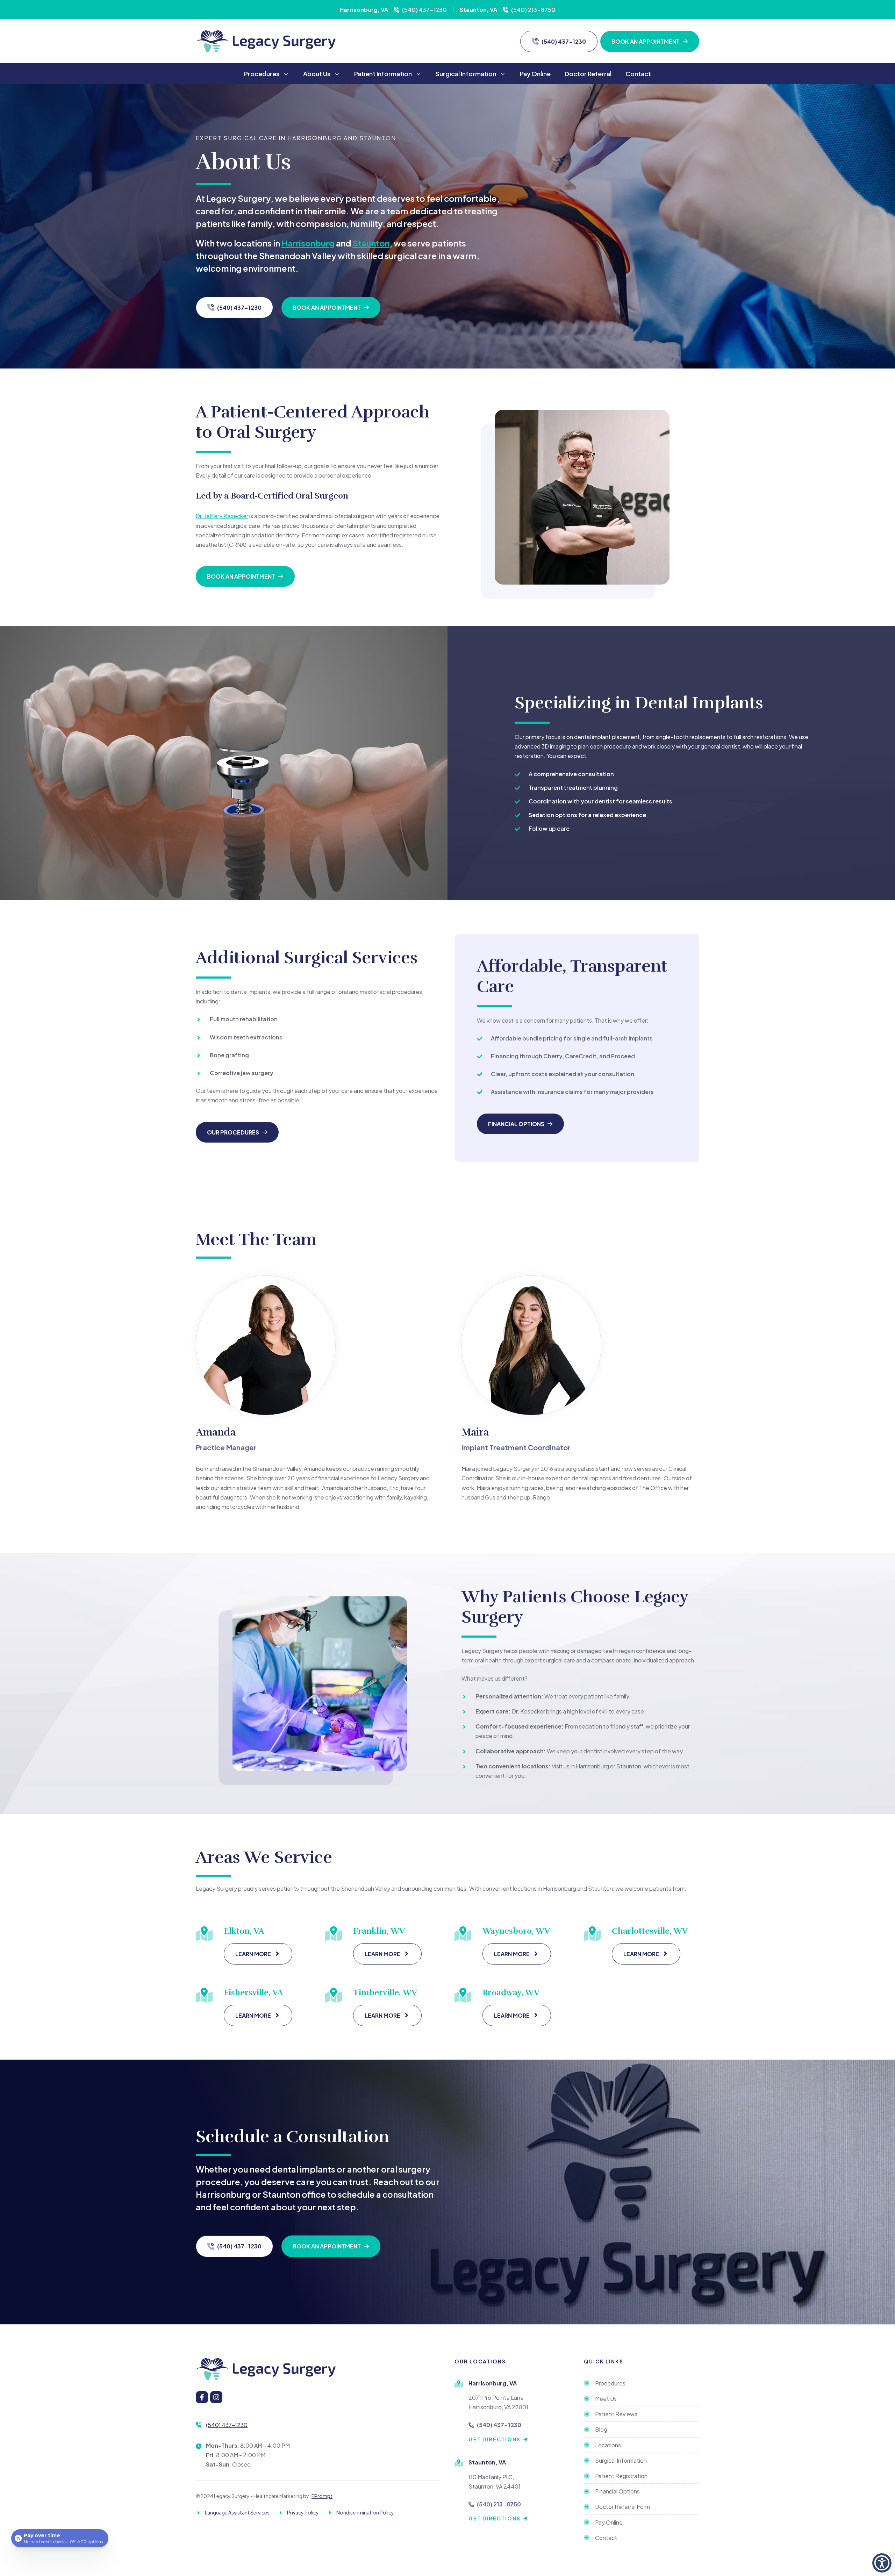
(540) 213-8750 (533, 10)
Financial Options (617, 2491)
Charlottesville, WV (650, 1931)
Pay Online (535, 74)
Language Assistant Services (237, 2512)
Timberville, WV (385, 1992)
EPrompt (322, 2496)
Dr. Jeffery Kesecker (222, 516)
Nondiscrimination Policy (365, 2512)
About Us (317, 74)
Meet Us (606, 2399)
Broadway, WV (511, 1992)
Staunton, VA (478, 10)
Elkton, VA (244, 1931)
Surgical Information (466, 74)
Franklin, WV (379, 1931)
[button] (882, 2563)
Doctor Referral (588, 74)
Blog (601, 2429)
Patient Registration (621, 2476)
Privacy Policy (303, 2512)
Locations (608, 2445)
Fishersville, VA (253, 1992)
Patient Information (383, 74)
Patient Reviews (616, 2414)
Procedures (262, 74)
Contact (638, 74)
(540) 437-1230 (424, 10)
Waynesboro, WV (516, 1931)
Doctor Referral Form (622, 2507)
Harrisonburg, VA (364, 10)
